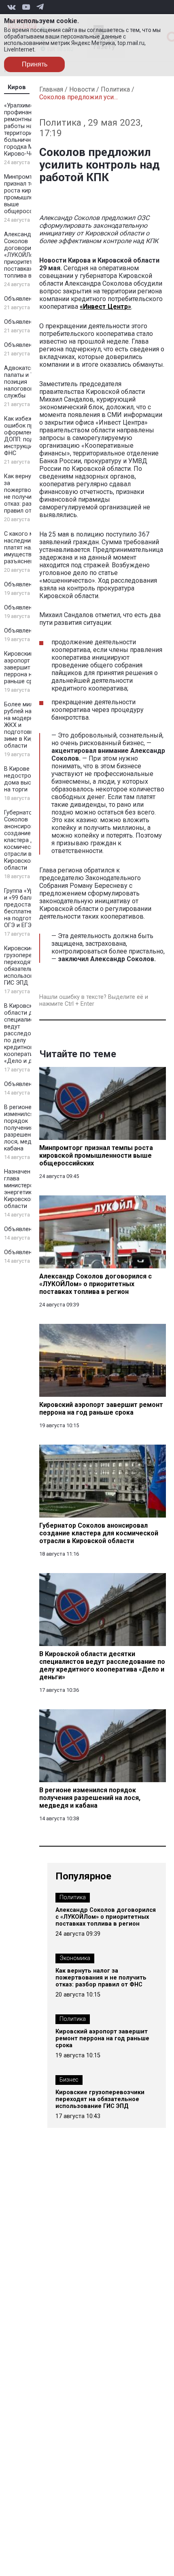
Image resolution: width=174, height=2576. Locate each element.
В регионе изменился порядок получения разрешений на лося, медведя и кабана (27, 1128)
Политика (115, 89)
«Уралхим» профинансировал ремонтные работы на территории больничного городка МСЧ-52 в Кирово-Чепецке (29, 130)
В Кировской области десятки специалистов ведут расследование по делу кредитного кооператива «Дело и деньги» (28, 1034)
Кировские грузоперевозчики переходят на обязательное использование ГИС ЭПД (29, 966)
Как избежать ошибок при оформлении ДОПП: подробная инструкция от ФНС (29, 436)
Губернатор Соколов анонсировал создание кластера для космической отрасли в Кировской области (22, 840)
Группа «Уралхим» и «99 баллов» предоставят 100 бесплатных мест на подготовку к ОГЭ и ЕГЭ (28, 908)
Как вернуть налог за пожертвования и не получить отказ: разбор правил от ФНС (29, 494)
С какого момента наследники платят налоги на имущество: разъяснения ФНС (29, 548)
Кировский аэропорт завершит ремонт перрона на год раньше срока (28, 668)
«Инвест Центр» (105, 307)
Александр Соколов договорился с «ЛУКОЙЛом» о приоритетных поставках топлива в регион (28, 255)
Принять (35, 64)
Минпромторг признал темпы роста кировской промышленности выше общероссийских (28, 194)
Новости (82, 89)
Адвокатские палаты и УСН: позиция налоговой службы (23, 382)
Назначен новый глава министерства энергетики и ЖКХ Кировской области (29, 1189)
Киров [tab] (17, 87)
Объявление (21, 299)
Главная (51, 89)
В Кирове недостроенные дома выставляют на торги (29, 779)
